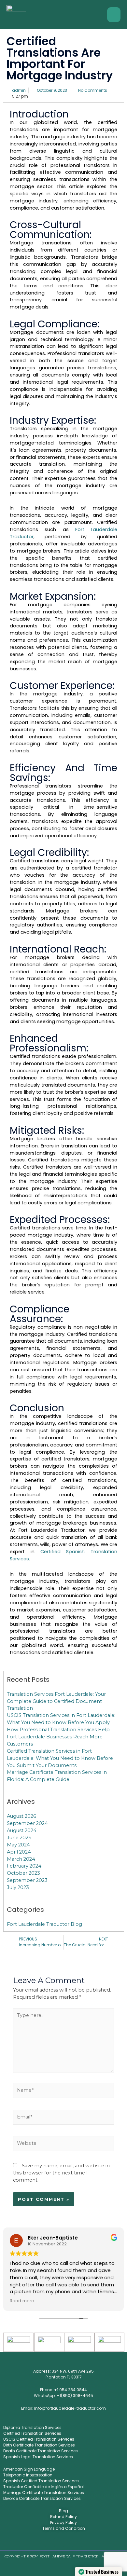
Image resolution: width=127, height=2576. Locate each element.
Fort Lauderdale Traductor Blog (44, 1924)
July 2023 (18, 1887)
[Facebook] (41, 2542)
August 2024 (22, 1830)
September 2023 (27, 1880)
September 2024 (27, 1823)
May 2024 (18, 1845)
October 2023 (23, 1873)
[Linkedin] (68, 2542)
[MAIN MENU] (114, 15)
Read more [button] (22, 2301)
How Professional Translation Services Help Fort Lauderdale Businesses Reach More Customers (58, 1737)
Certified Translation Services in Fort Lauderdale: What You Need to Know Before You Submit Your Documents (60, 1758)
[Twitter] (50, 2542)
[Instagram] (59, 2542)
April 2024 (19, 1852)
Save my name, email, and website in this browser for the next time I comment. (61, 2173)
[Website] (63, 2145)
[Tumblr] (86, 2542)
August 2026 (21, 1816)
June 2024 (19, 1838)
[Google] (77, 2542)
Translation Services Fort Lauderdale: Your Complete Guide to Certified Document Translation (56, 1701)
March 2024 (21, 1859)
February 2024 (24, 1866)
